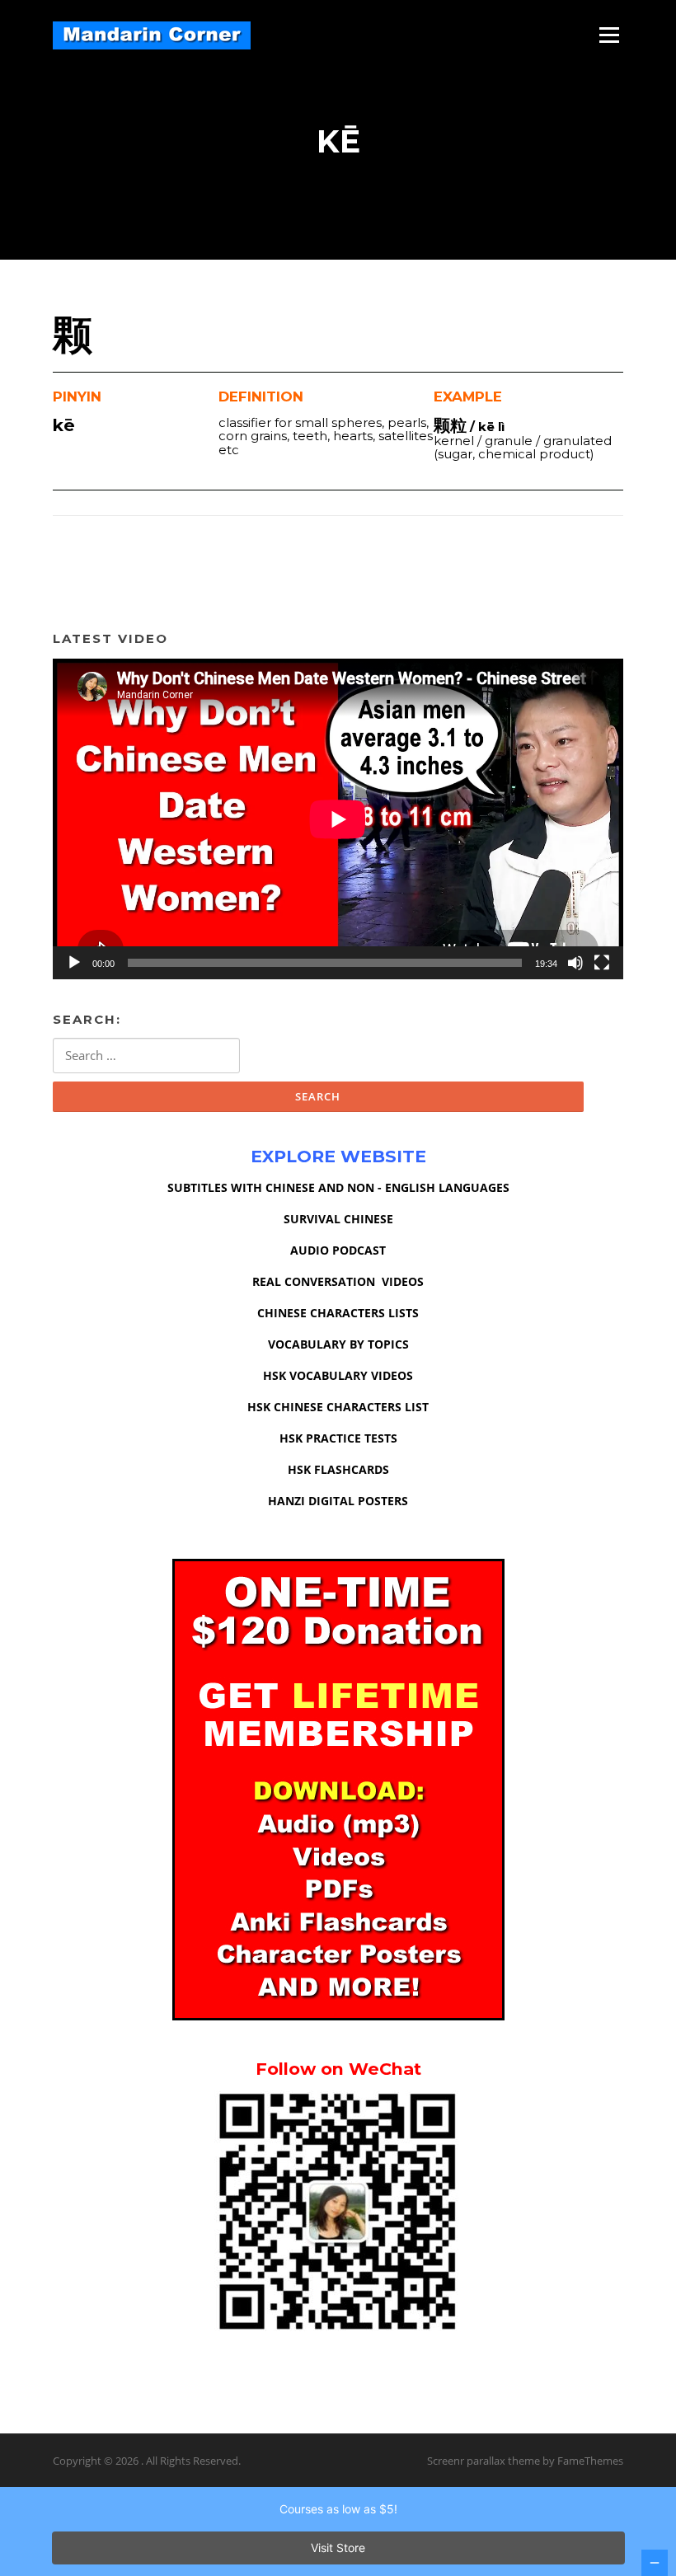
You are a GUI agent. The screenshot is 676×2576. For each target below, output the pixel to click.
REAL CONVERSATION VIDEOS (338, 1281)
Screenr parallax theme (484, 2461)
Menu (609, 35)
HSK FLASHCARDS (338, 1469)
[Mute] (575, 963)
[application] (338, 819)
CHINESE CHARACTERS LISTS (338, 1313)
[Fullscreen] (602, 963)
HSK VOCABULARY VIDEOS (338, 1375)
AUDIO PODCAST (338, 1250)
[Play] (74, 963)
